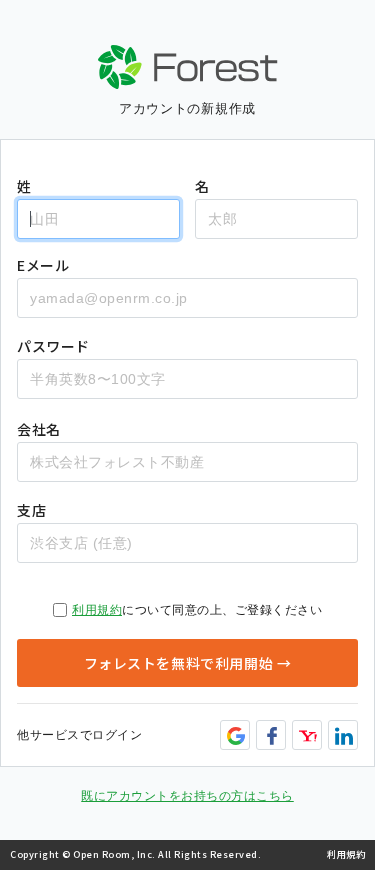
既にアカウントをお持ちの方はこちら (187, 796)
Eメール (43, 265)
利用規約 (97, 610)
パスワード (53, 346)
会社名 (39, 429)
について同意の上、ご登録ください (197, 610)
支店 (31, 510)
